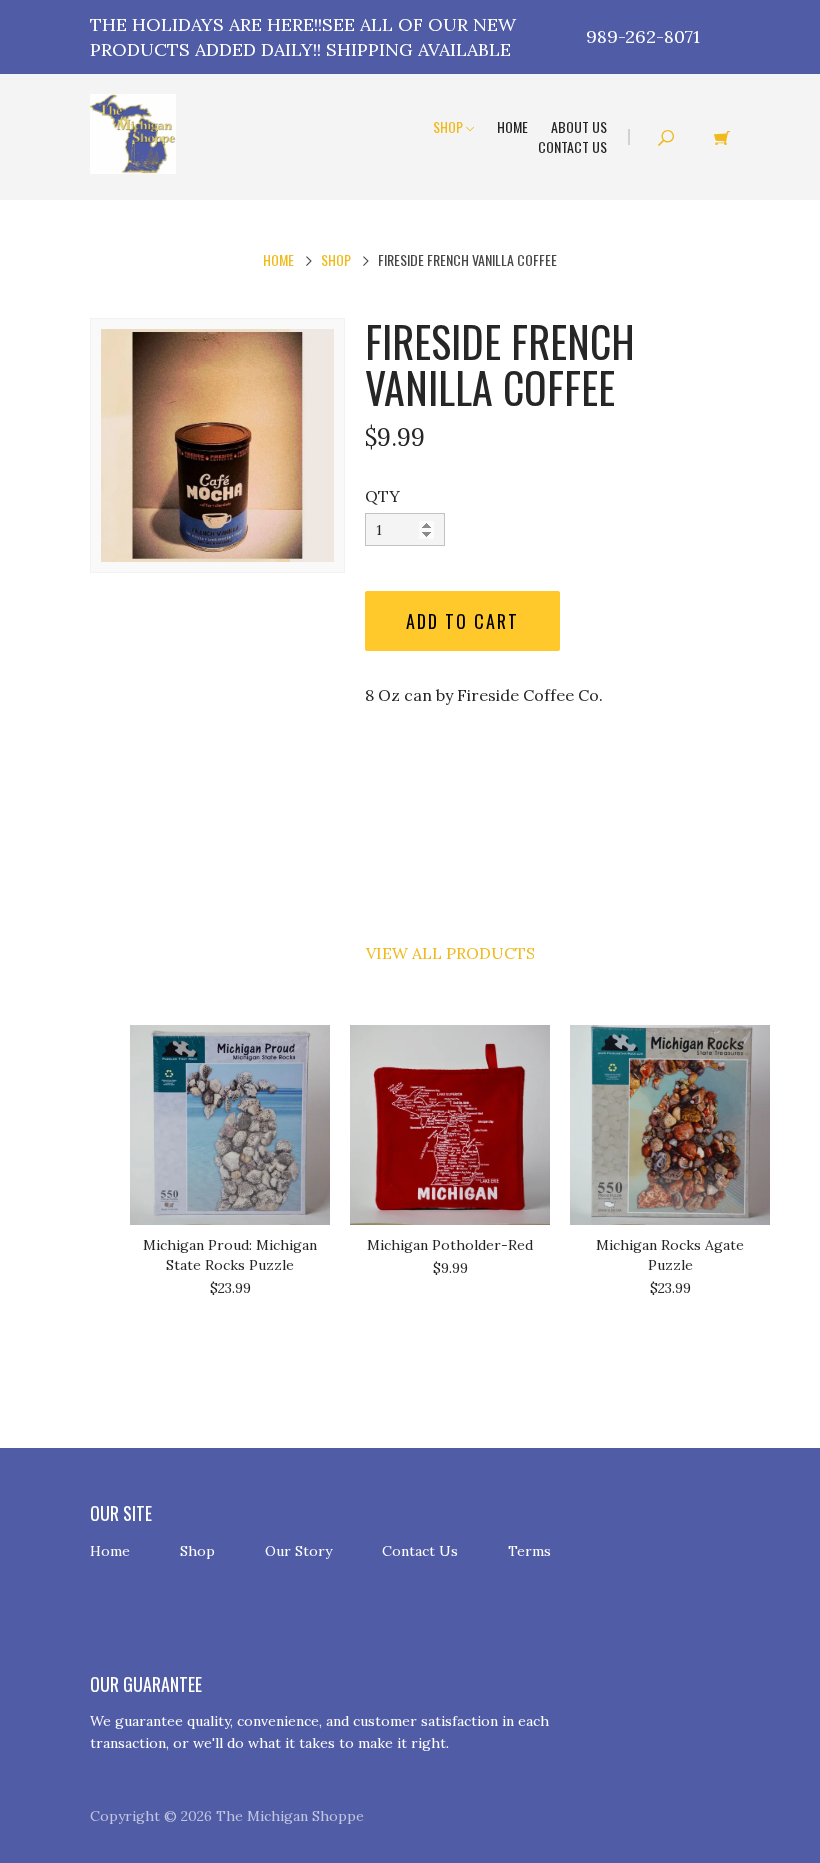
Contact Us (572, 146)
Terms (529, 1551)
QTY (382, 496)
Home (512, 126)
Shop (449, 126)
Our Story (298, 1551)
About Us (579, 126)
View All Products (450, 953)
